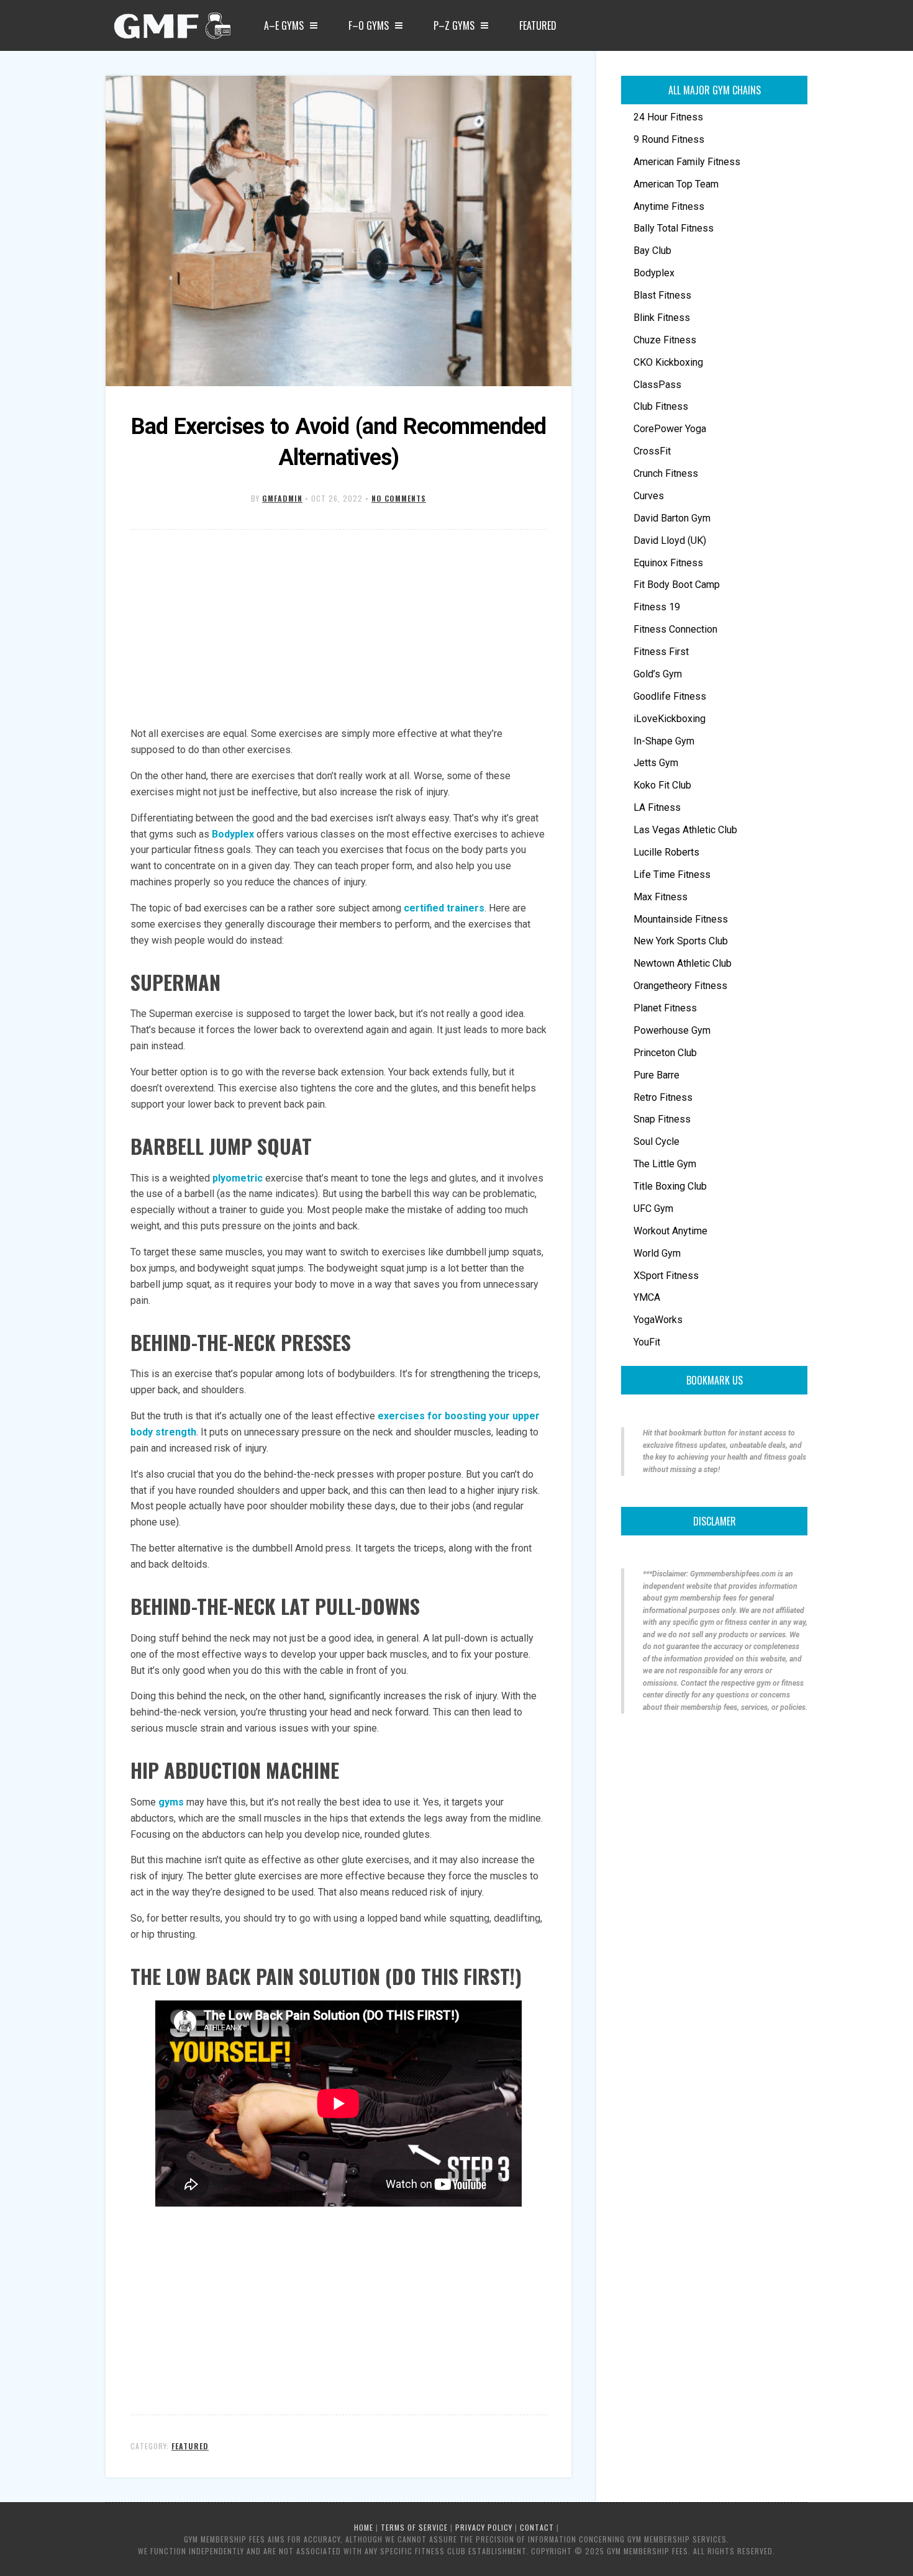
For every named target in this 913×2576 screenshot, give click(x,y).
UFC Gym (653, 1209)
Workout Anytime (670, 1231)
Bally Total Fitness (674, 228)
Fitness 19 (657, 607)
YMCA (647, 1297)
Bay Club (652, 251)
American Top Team (676, 184)
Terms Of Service (414, 2527)
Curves (649, 496)
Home (364, 2527)
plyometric (238, 1178)
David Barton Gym (672, 518)
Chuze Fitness (665, 340)
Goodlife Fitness (670, 696)
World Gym (657, 1253)
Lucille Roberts (666, 852)
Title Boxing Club (670, 1186)
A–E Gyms (284, 25)
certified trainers (444, 908)
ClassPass (657, 385)
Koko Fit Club (662, 785)
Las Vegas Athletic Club (685, 830)
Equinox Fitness (668, 563)
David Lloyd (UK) (670, 540)
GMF (171, 29)
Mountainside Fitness (681, 919)
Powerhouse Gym (672, 1030)
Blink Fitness (662, 318)
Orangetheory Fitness (680, 986)
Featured (538, 25)
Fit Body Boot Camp (677, 585)
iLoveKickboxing (670, 719)
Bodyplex (233, 834)
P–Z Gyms (454, 25)
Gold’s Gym (658, 674)
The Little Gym (665, 1164)
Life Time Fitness (672, 874)
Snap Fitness (662, 1119)
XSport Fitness (666, 1276)
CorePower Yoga (670, 429)
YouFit (647, 1342)
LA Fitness (657, 807)
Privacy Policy (484, 2527)
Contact (537, 2527)
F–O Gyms (369, 25)
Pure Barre (656, 1075)
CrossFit (652, 451)
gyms (171, 1802)
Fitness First (661, 652)
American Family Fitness (687, 162)
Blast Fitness (662, 295)
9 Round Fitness (669, 139)
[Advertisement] (338, 629)
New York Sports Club (681, 941)
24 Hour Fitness (668, 117)
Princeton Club (665, 1053)
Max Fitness (661, 897)
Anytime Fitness (669, 206)
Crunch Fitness (666, 473)
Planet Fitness (665, 1008)
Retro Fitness (663, 1097)
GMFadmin (282, 498)
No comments (399, 498)
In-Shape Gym (664, 741)
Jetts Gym (656, 763)
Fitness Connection (675, 629)
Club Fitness (661, 406)
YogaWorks (658, 1320)
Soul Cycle (656, 1141)
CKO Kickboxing (668, 362)
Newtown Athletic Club (683, 963)
